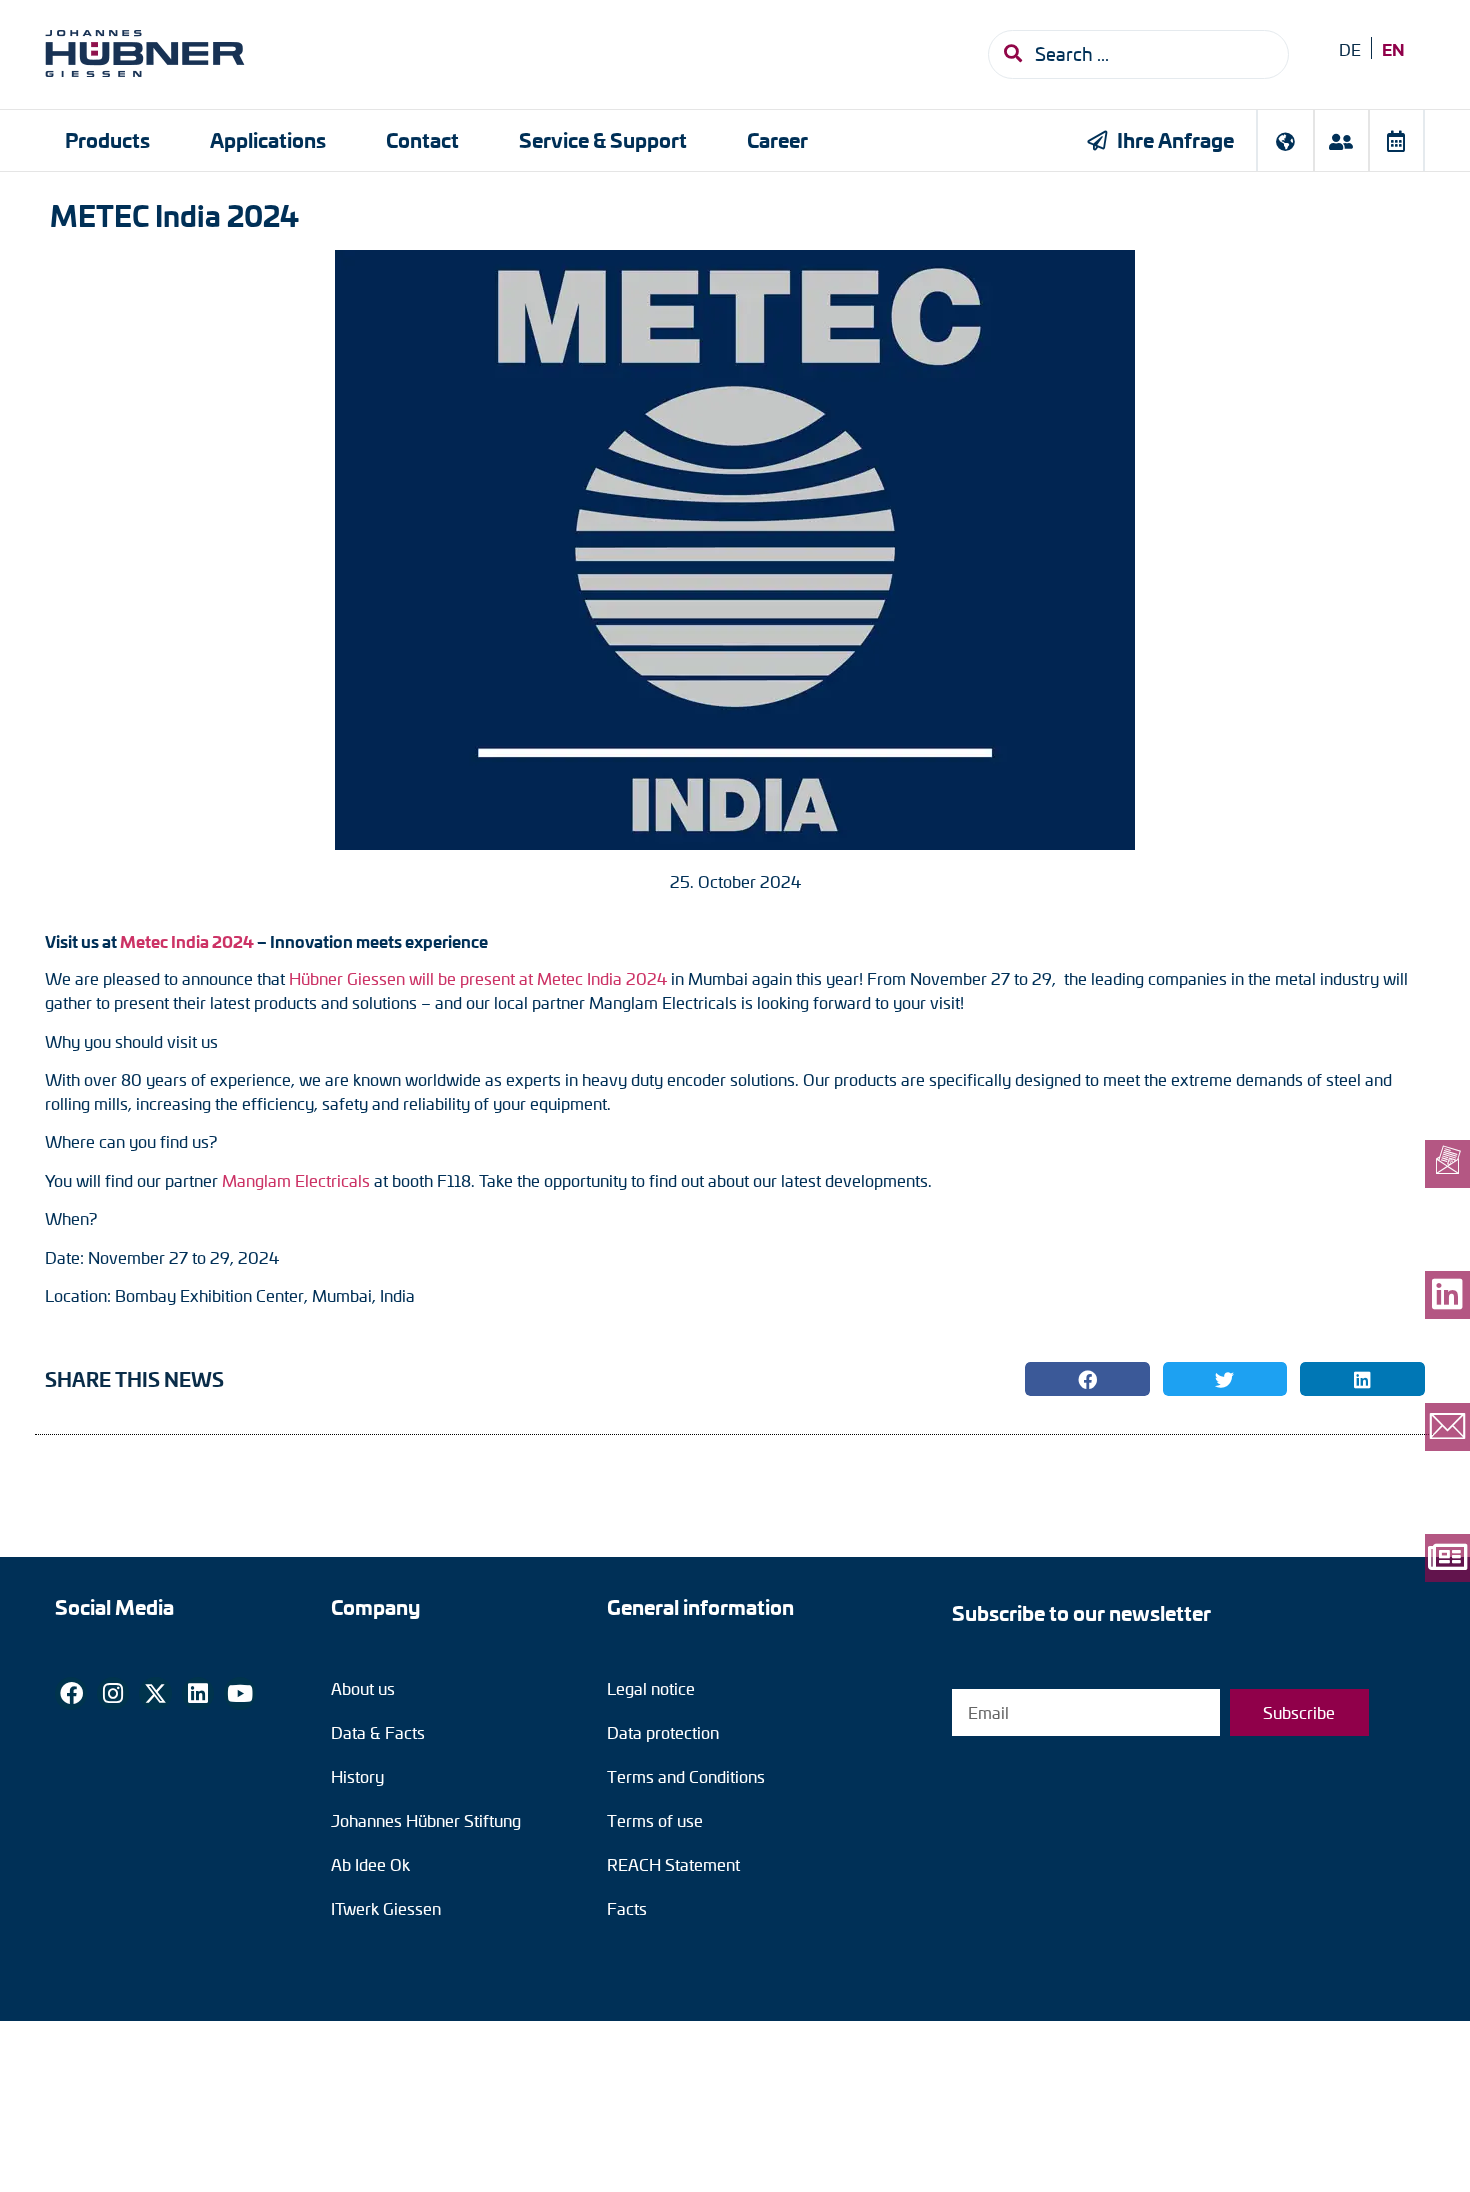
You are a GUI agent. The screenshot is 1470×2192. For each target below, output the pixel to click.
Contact (422, 139)
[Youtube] (240, 1693)
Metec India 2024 (185, 941)
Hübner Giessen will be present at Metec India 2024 (478, 978)
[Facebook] (71, 1693)
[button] (1087, 1379)
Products (107, 139)
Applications (268, 139)
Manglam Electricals (296, 1180)
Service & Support (603, 139)
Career (777, 139)
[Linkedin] (198, 1693)
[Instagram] (113, 1693)
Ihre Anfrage (1175, 139)
